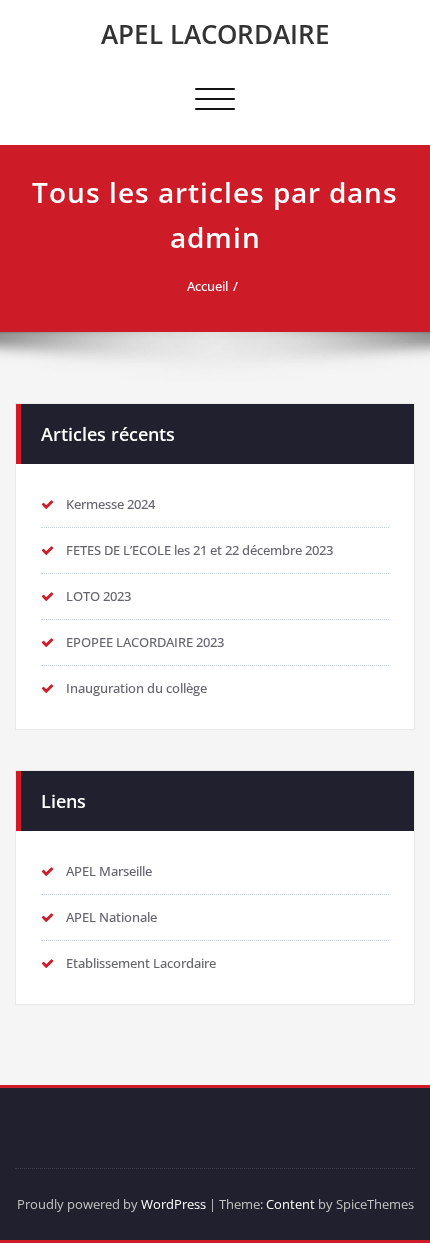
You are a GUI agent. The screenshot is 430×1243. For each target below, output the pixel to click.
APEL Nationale (111, 917)
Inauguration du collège (136, 688)
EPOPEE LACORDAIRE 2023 (145, 642)
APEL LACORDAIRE (215, 34)
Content (290, 1204)
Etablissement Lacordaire (141, 963)
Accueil (207, 286)
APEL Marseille (109, 871)
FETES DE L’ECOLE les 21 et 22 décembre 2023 (199, 550)
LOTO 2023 (98, 596)
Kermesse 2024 (110, 504)
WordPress (173, 1204)
